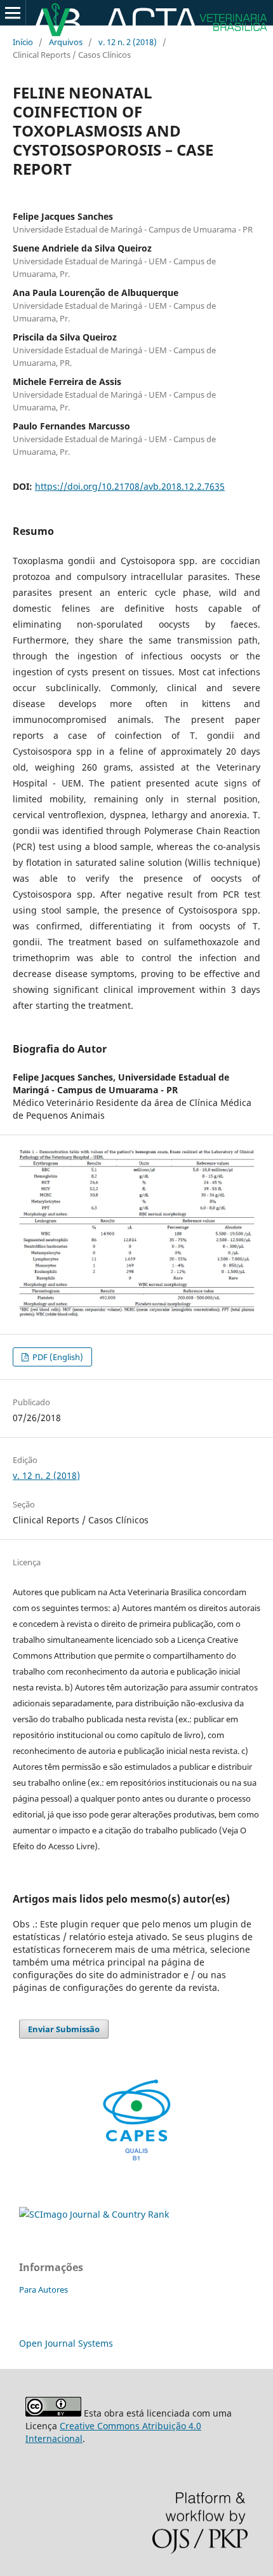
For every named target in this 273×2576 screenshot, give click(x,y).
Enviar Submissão (64, 2029)
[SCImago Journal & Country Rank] (94, 2214)
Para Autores (43, 2289)
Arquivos (66, 42)
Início (23, 42)
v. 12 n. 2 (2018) (128, 42)
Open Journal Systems (66, 2343)
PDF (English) (57, 1357)
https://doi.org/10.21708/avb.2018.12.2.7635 (130, 486)
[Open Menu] (13, 13)
